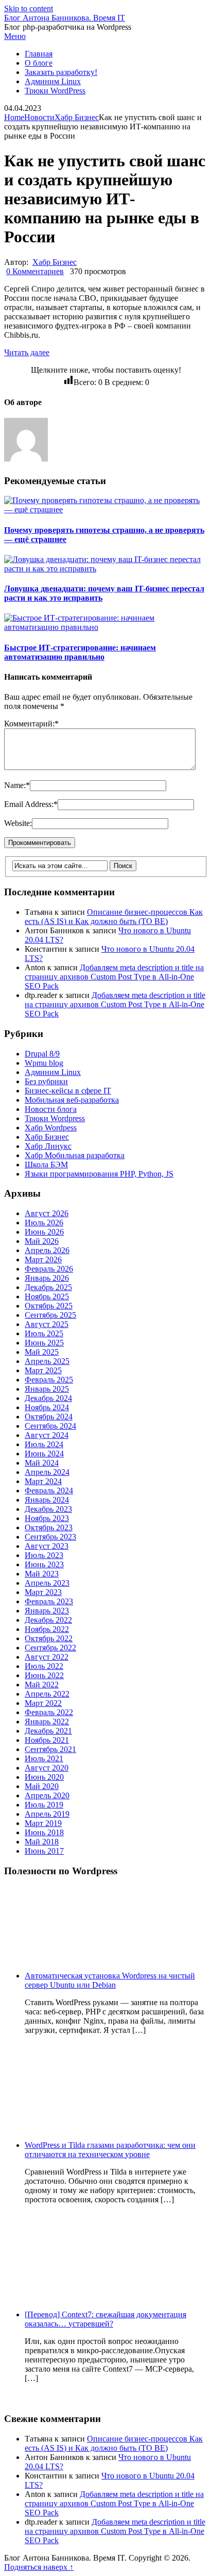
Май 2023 (42, 1574)
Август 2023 (47, 1546)
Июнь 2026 (44, 1232)
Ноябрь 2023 (47, 1518)
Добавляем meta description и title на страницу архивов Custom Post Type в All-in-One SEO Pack (114, 977)
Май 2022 (42, 1685)
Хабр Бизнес (77, 117)
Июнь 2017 (44, 1851)
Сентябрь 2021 (50, 1749)
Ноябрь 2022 (47, 1629)
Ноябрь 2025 (47, 1296)
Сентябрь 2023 (50, 1537)
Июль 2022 (44, 1666)
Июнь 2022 (44, 1675)
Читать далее (27, 352)
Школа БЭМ (46, 1165)
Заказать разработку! (61, 72)
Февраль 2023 (49, 1601)
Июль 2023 (44, 1555)
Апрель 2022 (47, 1694)
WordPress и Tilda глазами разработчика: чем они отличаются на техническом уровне (110, 2150)
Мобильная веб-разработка (72, 1100)
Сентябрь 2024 (50, 1426)
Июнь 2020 (44, 1777)
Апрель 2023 (47, 1583)
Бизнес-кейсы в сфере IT (68, 1091)
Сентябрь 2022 (50, 1648)
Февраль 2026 (49, 1269)
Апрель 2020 (47, 1795)
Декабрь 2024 (48, 1398)
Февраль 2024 (49, 1491)
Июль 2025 (44, 1333)
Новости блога (51, 1109)
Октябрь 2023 (49, 1527)
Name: (17, 785)
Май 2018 (42, 1842)
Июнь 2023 (44, 1564)
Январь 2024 (47, 1500)
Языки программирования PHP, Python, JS (99, 1174)
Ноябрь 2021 (47, 1740)
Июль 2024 (44, 1444)
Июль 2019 (44, 1805)
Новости (39, 117)
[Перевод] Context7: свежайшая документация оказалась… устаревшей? (105, 2319)
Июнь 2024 (44, 1454)
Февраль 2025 (49, 1380)
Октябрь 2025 (49, 1306)
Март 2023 (43, 1592)
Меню (15, 36)
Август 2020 (47, 1768)
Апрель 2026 (47, 1250)
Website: (18, 823)
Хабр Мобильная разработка (75, 1155)
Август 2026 (47, 1213)
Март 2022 (43, 1703)
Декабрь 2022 (48, 1620)
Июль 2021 (44, 1758)
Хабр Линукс (48, 1146)
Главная (39, 54)
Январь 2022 (47, 1722)
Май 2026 (42, 1241)
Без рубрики (46, 1081)
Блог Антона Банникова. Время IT (65, 18)
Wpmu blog (44, 1063)
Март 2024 (43, 1481)
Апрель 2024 (47, 1472)
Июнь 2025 (44, 1343)
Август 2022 (47, 1657)
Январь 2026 (47, 1278)
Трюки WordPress (55, 91)
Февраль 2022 (49, 1712)
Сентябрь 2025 (50, 1315)
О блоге (39, 63)
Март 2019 (43, 1823)
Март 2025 (43, 1370)
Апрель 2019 (47, 1814)
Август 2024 (47, 1435)
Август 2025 (47, 1324)
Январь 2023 (47, 1611)
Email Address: (31, 804)
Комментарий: (31, 724)
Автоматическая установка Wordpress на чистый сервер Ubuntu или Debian (110, 1980)
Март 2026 (43, 1260)
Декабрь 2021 (48, 1731)
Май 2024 (42, 1463)
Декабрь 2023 (48, 1509)
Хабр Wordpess (51, 1128)
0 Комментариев (35, 271)
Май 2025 (42, 1352)
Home (14, 117)
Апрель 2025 (47, 1361)
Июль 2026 (44, 1223)
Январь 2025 (47, 1389)
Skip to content (29, 8)
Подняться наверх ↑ (39, 2567)
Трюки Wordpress (55, 1118)
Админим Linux (53, 81)
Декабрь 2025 (48, 1287)
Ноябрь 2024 (47, 1407)
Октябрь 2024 (49, 1417)
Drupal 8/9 (42, 1054)
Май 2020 (42, 1786)
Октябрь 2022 (49, 1638)
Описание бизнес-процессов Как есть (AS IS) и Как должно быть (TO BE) (114, 917)
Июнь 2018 (44, 1832)
